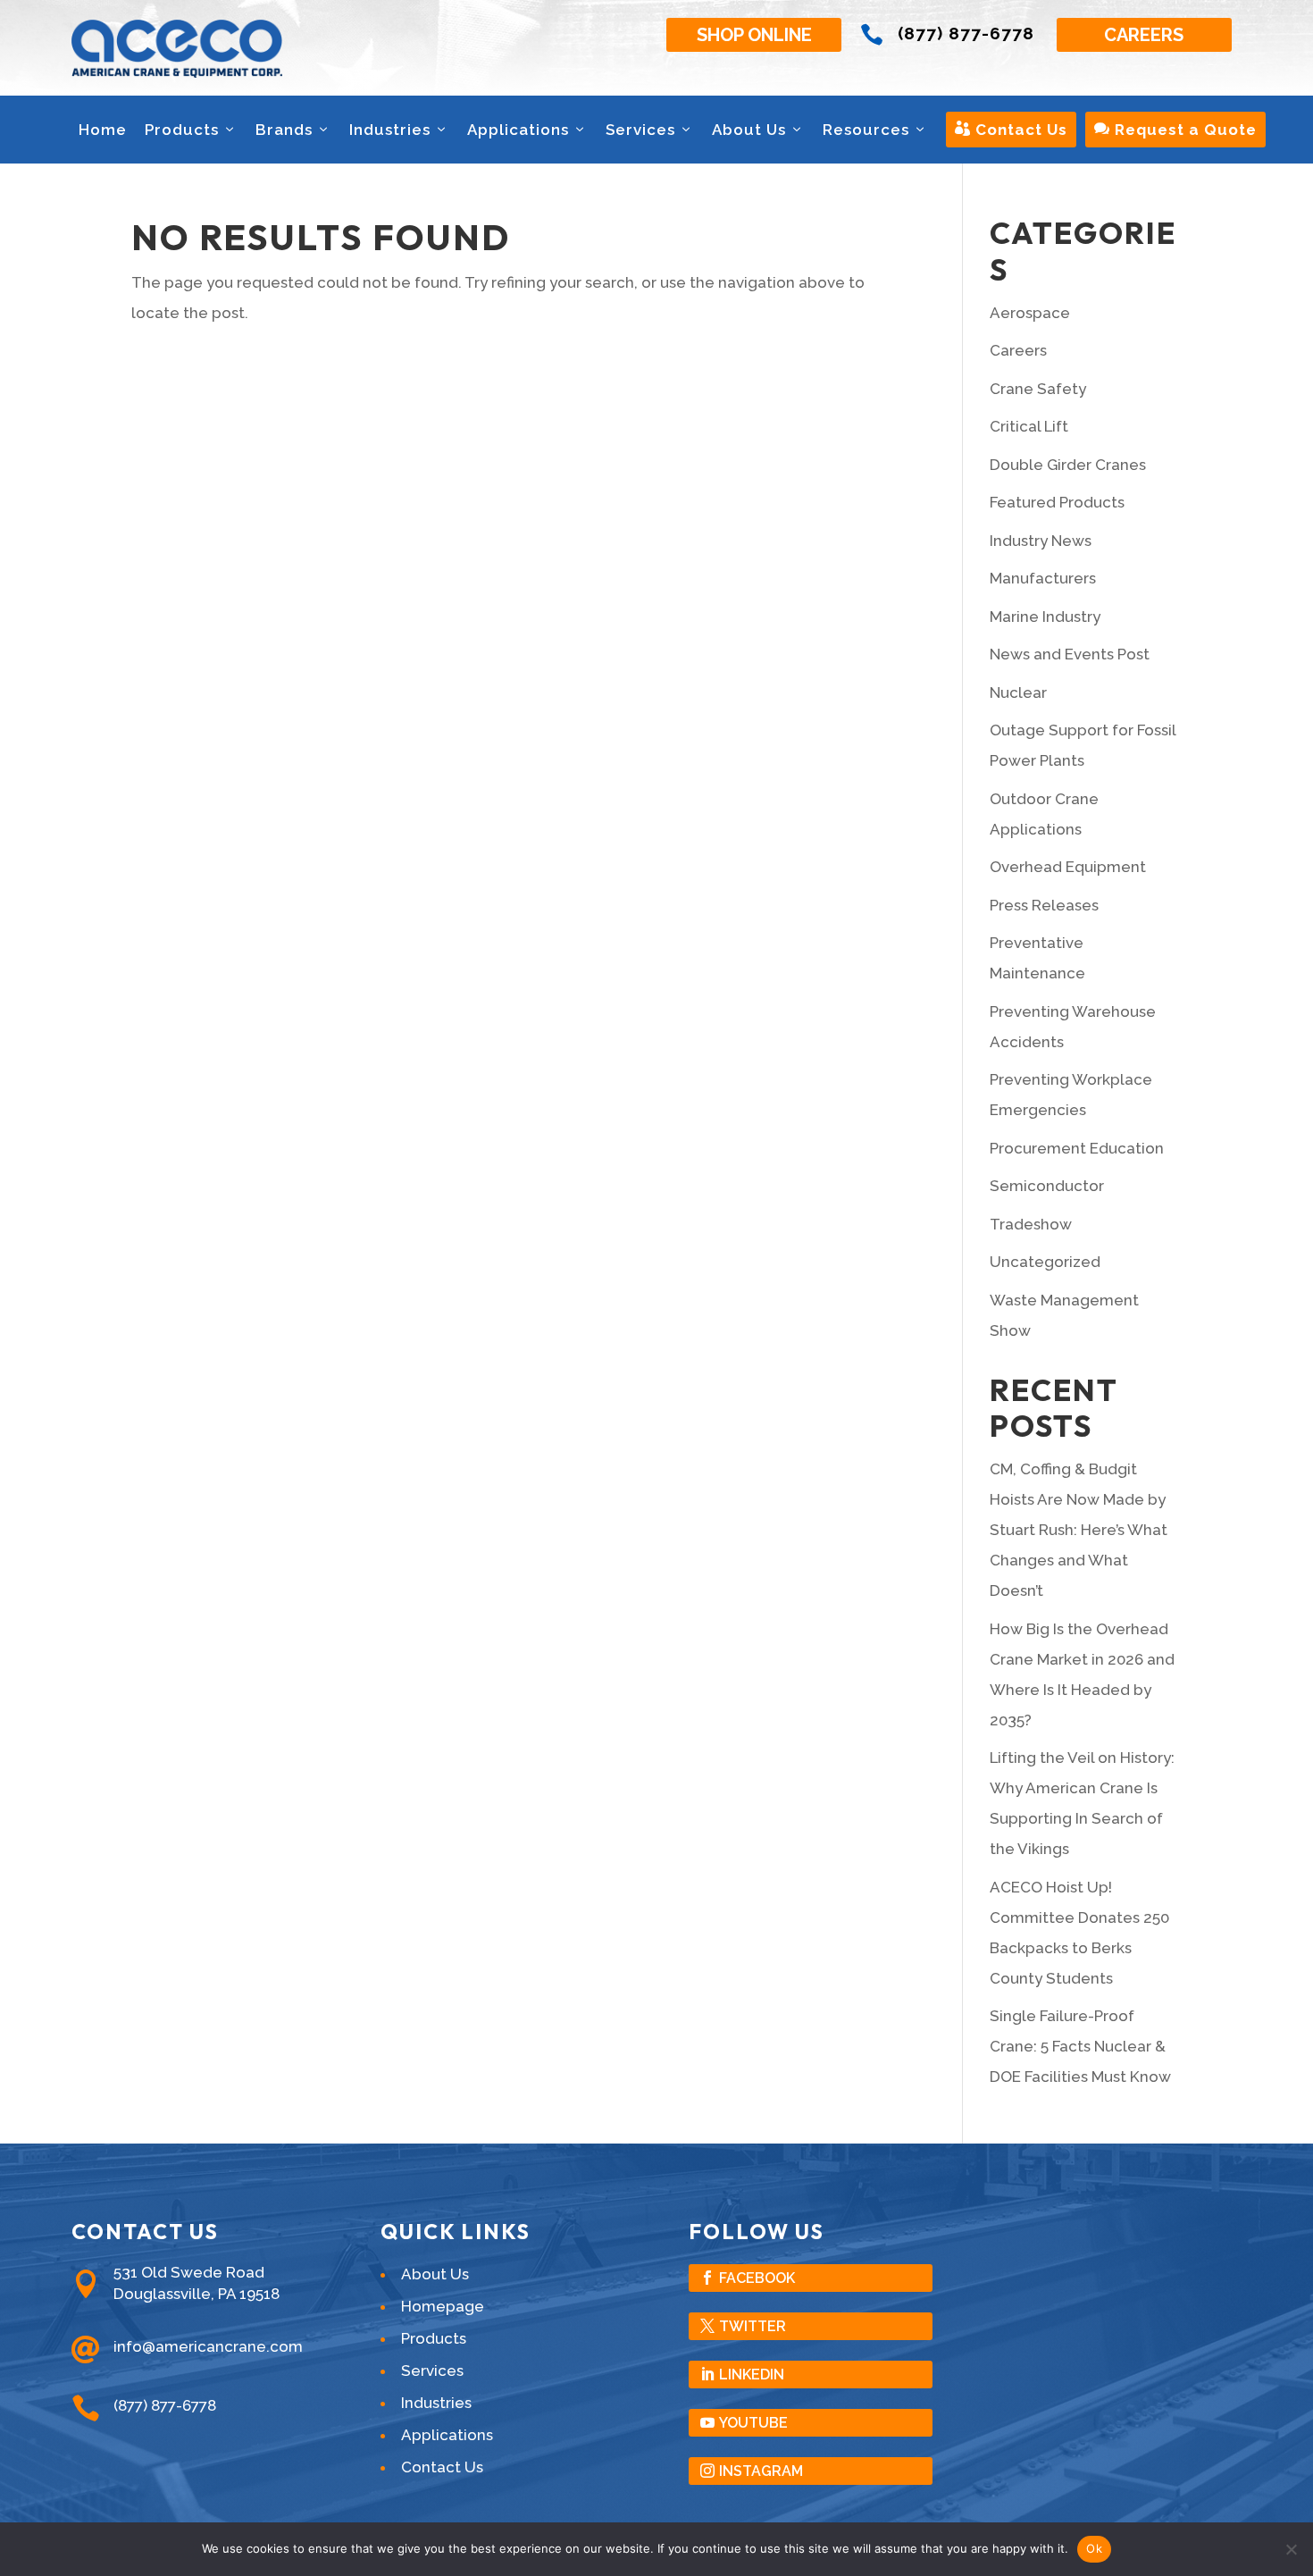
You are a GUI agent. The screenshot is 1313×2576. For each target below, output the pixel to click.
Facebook (757, 2278)
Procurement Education (1077, 1148)
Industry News (1041, 541)
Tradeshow (1031, 1224)
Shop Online (754, 35)
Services (640, 130)
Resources (866, 130)
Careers (1144, 35)
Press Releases (1044, 905)
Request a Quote (1175, 130)
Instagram (761, 2471)
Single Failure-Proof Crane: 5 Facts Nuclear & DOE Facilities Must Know (1080, 2046)
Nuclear (1018, 692)
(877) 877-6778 (966, 33)
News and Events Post (1070, 654)
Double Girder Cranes (1068, 465)
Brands (284, 130)
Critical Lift (1029, 426)
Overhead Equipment (1068, 867)
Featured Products (1057, 502)
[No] (1291, 2549)
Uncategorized (1045, 1262)
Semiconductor (1047, 1186)
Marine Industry (1045, 617)
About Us (749, 130)
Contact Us (1011, 130)
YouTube (753, 2423)
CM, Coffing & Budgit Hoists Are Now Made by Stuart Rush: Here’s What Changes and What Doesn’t (1079, 1530)
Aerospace (1030, 313)
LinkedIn (752, 2375)
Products (182, 130)
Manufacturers (1043, 578)
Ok (1094, 2548)
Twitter (753, 2326)
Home (103, 130)
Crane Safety (1038, 389)
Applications (518, 130)
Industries (390, 130)
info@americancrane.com (208, 2346)
